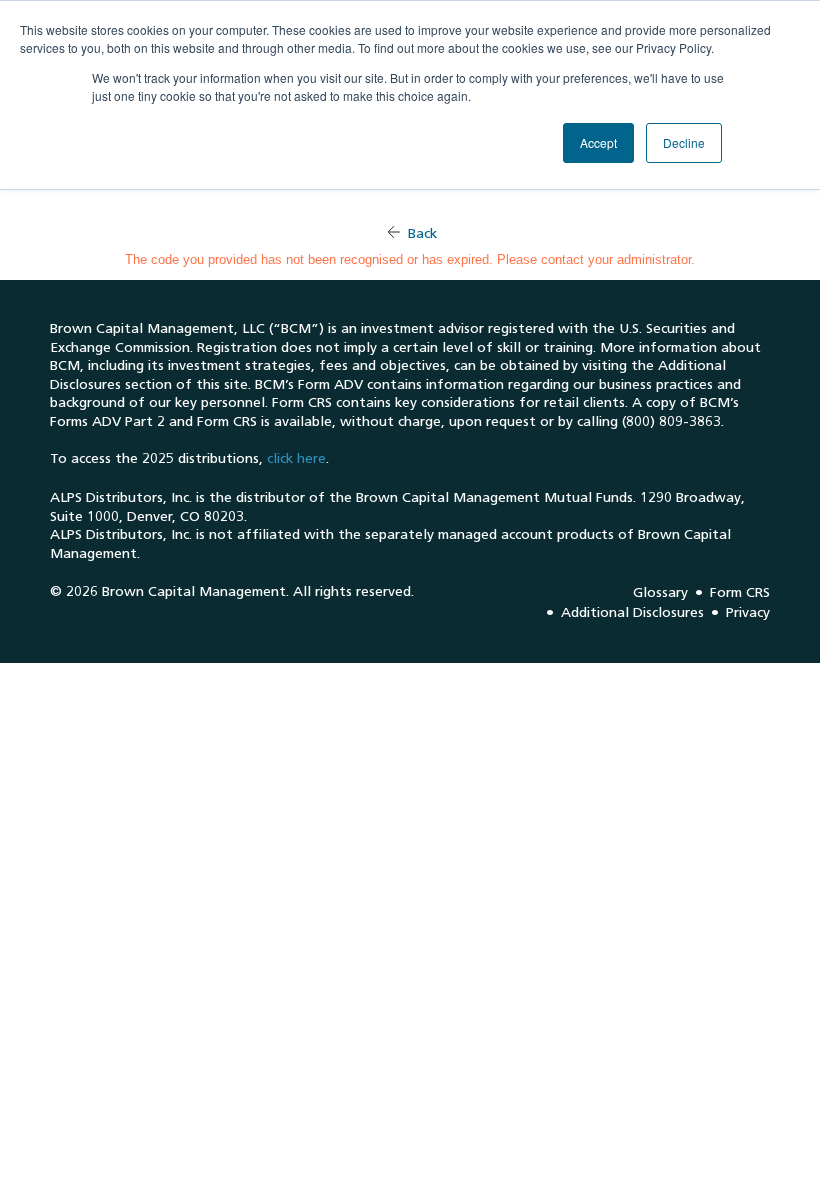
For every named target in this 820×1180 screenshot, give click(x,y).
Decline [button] (684, 142)
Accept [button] (598, 142)
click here (296, 458)
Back (422, 233)
